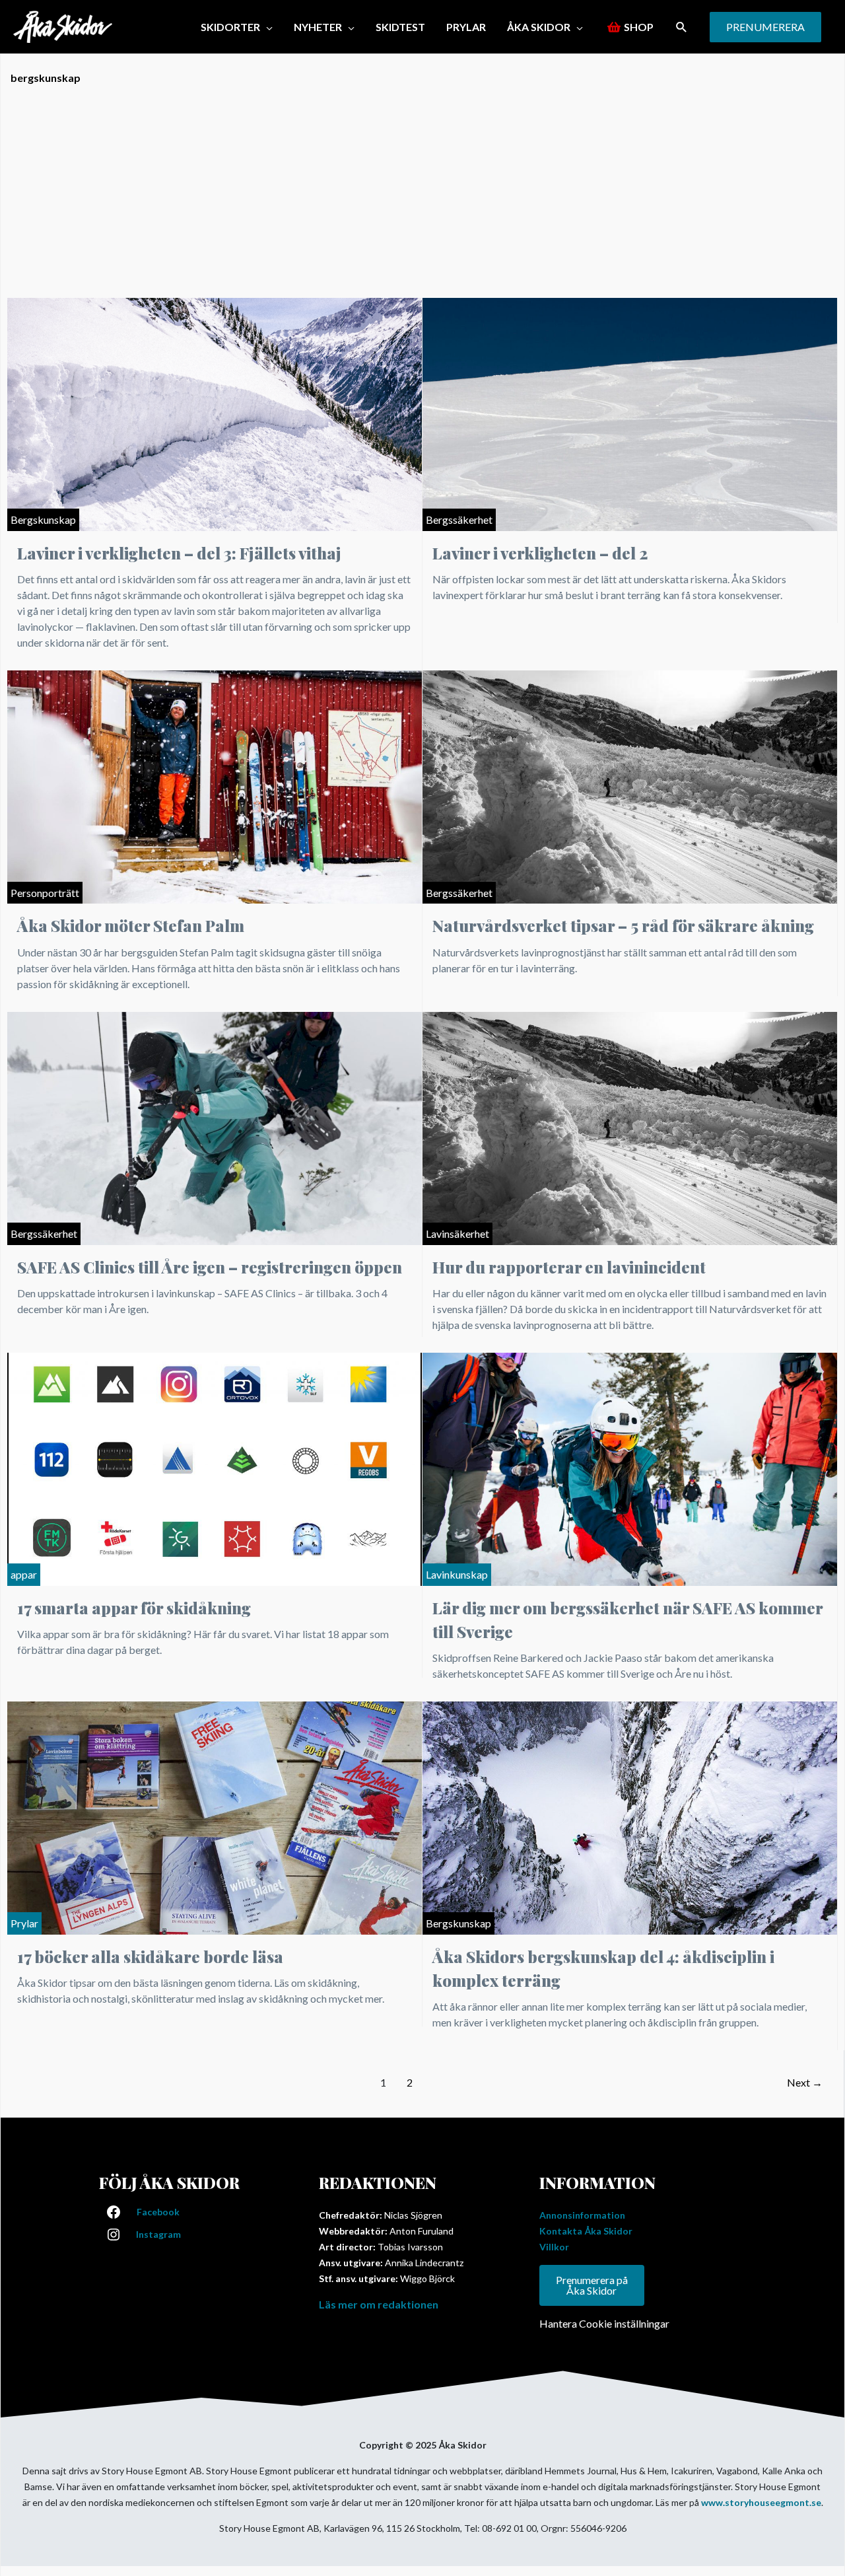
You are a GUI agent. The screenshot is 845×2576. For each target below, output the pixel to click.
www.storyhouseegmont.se (761, 2502)
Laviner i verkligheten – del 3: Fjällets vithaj (179, 553)
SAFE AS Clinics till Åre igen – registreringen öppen (210, 1267)
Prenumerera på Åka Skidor (592, 2285)
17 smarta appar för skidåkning (134, 1608)
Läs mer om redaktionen (379, 2304)
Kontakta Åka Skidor (586, 2231)
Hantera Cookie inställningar (604, 2323)
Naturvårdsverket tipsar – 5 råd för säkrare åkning (623, 925)
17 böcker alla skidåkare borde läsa (150, 1956)
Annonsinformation (582, 2215)
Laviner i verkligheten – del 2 (540, 553)
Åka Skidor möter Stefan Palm (131, 925)
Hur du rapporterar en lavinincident (569, 1267)
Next (805, 2082)
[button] (682, 27)
